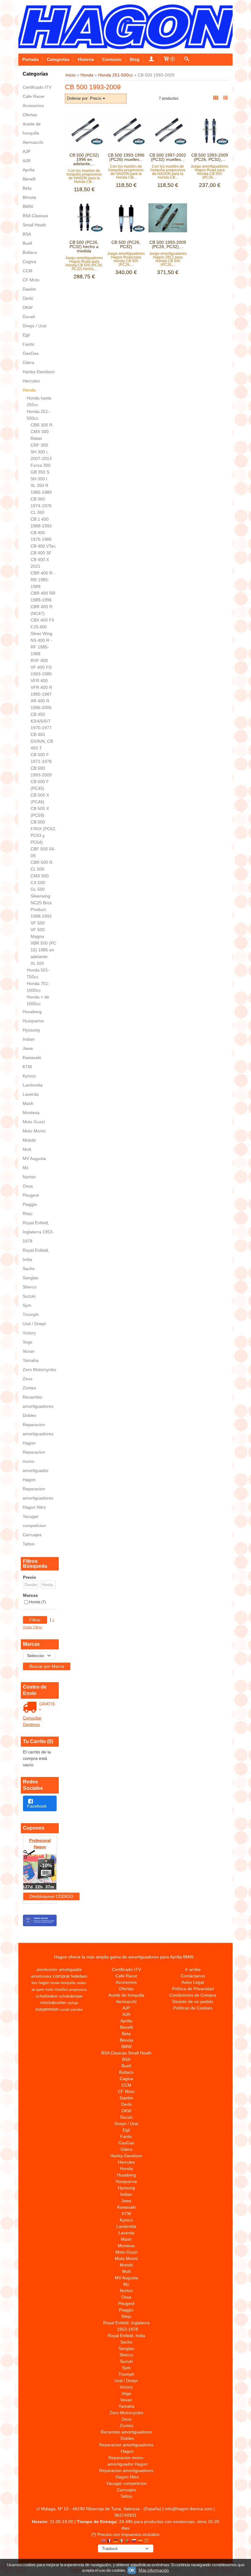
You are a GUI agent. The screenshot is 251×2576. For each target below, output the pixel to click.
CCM (28, 271)
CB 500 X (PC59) (40, 812)
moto (49, 1990)
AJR (27, 161)
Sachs (29, 1269)
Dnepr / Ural (34, 326)
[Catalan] (147, 2541)
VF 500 (38, 923)
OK (132, 2570)
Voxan (29, 1351)
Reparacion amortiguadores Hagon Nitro (38, 1498)
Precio (30, 1577)
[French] (110, 2541)
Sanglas (30, 1278)
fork (34, 1983)
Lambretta (33, 1085)
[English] (103, 2541)
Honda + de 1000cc (38, 1000)
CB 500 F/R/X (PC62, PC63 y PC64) (43, 832)
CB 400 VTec (43, 546)
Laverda (31, 1094)
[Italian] (122, 2541)
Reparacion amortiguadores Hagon (38, 1434)
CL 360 (37, 512)
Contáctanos (193, 1976)
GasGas (31, 353)
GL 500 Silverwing (40, 893)
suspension (47, 2009)
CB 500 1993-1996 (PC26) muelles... (126, 157)
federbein (79, 1976)
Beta (27, 188)
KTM (27, 1067)
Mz (26, 1168)
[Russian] (134, 2541)
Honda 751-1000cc (38, 987)
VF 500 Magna (38, 933)
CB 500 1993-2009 (41, 771)
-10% (46, 1866)
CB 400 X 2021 (40, 563)
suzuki (65, 2009)
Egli (26, 335)
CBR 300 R (41, 425)
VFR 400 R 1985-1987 (41, 691)
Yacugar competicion (34, 1521)
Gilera (28, 362)
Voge (28, 1342)
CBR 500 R (41, 862)
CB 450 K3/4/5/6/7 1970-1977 (41, 721)
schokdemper (71, 1996)
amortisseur (41, 1976)
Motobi (29, 1140)
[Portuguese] (128, 2541)
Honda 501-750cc (38, 973)
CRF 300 (39, 445)
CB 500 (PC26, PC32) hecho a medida (84, 247)
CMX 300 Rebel (40, 435)
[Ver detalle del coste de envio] (31, 1708)
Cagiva (29, 262)
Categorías (58, 59)
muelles (61, 1990)
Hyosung (31, 1030)
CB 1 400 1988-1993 (41, 522)
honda (55, 1983)
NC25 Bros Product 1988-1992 (41, 909)
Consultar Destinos (32, 1721)
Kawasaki (32, 1058)
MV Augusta (34, 1158)
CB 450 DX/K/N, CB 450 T (42, 741)
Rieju (28, 1214)
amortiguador (70, 1970)
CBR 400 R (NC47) (41, 610)
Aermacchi (33, 142)
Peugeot (31, 1195)
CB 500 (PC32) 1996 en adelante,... (84, 159)
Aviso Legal (193, 1982)
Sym (27, 1305)
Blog (135, 59)
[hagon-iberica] (125, 27)
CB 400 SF (41, 553)
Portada (30, 59)
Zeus (28, 1379)
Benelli (29, 179)
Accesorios (33, 106)
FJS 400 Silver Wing (41, 630)
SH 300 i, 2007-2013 (41, 455)
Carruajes (32, 1535)
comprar (61, 1976)
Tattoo (29, 1544)
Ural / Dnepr (34, 1324)
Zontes (29, 1388)
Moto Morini (34, 1131)
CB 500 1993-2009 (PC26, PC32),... (210, 157)
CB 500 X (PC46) (40, 798)
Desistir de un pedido (193, 2002)
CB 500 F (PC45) (40, 785)
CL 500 (37, 869)
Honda (29, 390)
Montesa (31, 1113)
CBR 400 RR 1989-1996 (43, 597)
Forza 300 (41, 465)
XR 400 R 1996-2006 (41, 704)
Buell (27, 243)
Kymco (29, 1076)
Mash (28, 1103)
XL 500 (37, 963)
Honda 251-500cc (38, 415)
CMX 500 (40, 876)
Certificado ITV (37, 87)
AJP (26, 151)
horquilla (68, 1983)
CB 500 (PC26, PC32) (126, 244)
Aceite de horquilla (32, 128)
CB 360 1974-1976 (41, 502)
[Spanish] (140, 2541)
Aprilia (29, 170)
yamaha (77, 2009)
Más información (154, 2570)
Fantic (29, 344)
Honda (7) (37, 1602)
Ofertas (30, 115)
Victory (29, 1333)
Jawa (28, 1048)
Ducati (29, 317)
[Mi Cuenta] (151, 59)
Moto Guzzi (34, 1122)
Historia (86, 59)
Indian (29, 1039)
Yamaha (31, 1360)
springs (73, 2003)
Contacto (112, 59)
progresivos (78, 1990)
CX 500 (38, 883)
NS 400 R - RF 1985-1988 (41, 647)
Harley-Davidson (39, 372)
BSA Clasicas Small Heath (35, 220)
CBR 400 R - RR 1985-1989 (43, 580)
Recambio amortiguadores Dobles (38, 1406)
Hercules (31, 381)
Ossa (28, 1186)
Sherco (30, 1287)
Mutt (27, 1149)
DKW (28, 307)
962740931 (125, 2515)
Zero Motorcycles (39, 1370)
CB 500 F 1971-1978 (41, 758)
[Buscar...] (187, 59)
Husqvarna (33, 1021)
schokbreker (47, 1996)
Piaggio (30, 1204)
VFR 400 (39, 681)
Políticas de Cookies (193, 2008)
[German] (116, 2541)
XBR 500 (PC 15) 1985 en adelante (43, 950)
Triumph (31, 1314)
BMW (28, 206)
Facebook (37, 1806)
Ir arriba (193, 1969)
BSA (27, 234)
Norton (29, 1177)
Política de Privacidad (193, 1989)
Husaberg (32, 1012)
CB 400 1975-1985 (41, 536)
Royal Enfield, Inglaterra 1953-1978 (38, 1232)
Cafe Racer (34, 96)
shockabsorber (53, 2003)
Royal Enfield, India (36, 1255)
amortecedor (47, 1970)
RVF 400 (39, 660)
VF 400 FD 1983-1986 (41, 671)
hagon (44, 1983)
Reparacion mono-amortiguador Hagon (36, 1466)
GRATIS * (47, 1707)
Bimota (29, 197)
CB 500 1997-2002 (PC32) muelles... (168, 157)
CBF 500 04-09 (43, 852)
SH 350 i (39, 479)
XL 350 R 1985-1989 (41, 489)
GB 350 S (40, 472)
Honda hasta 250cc (39, 401)
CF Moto (31, 280)
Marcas (30, 1595)
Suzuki (29, 1296)
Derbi (28, 298)
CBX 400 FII (42, 620)
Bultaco (30, 252)
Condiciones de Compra (193, 1995)
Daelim (29, 289)
